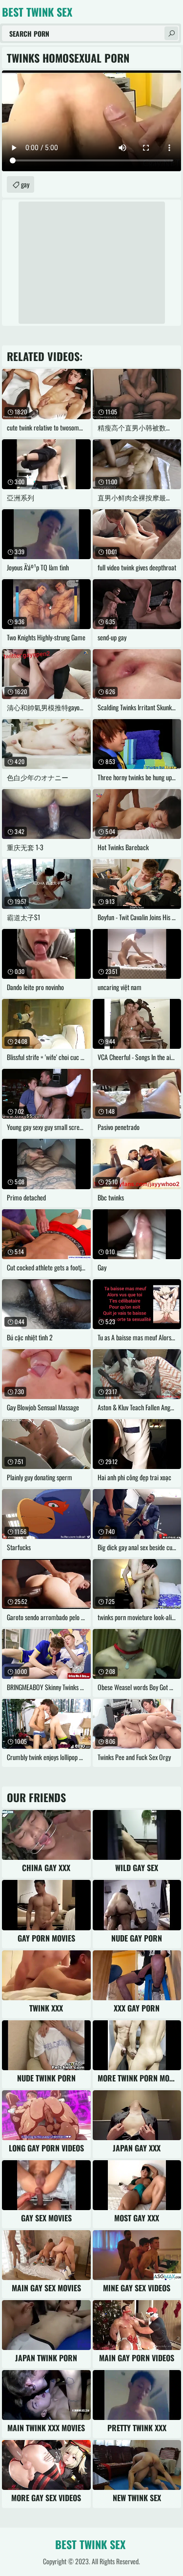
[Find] (171, 33)
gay (25, 184)
